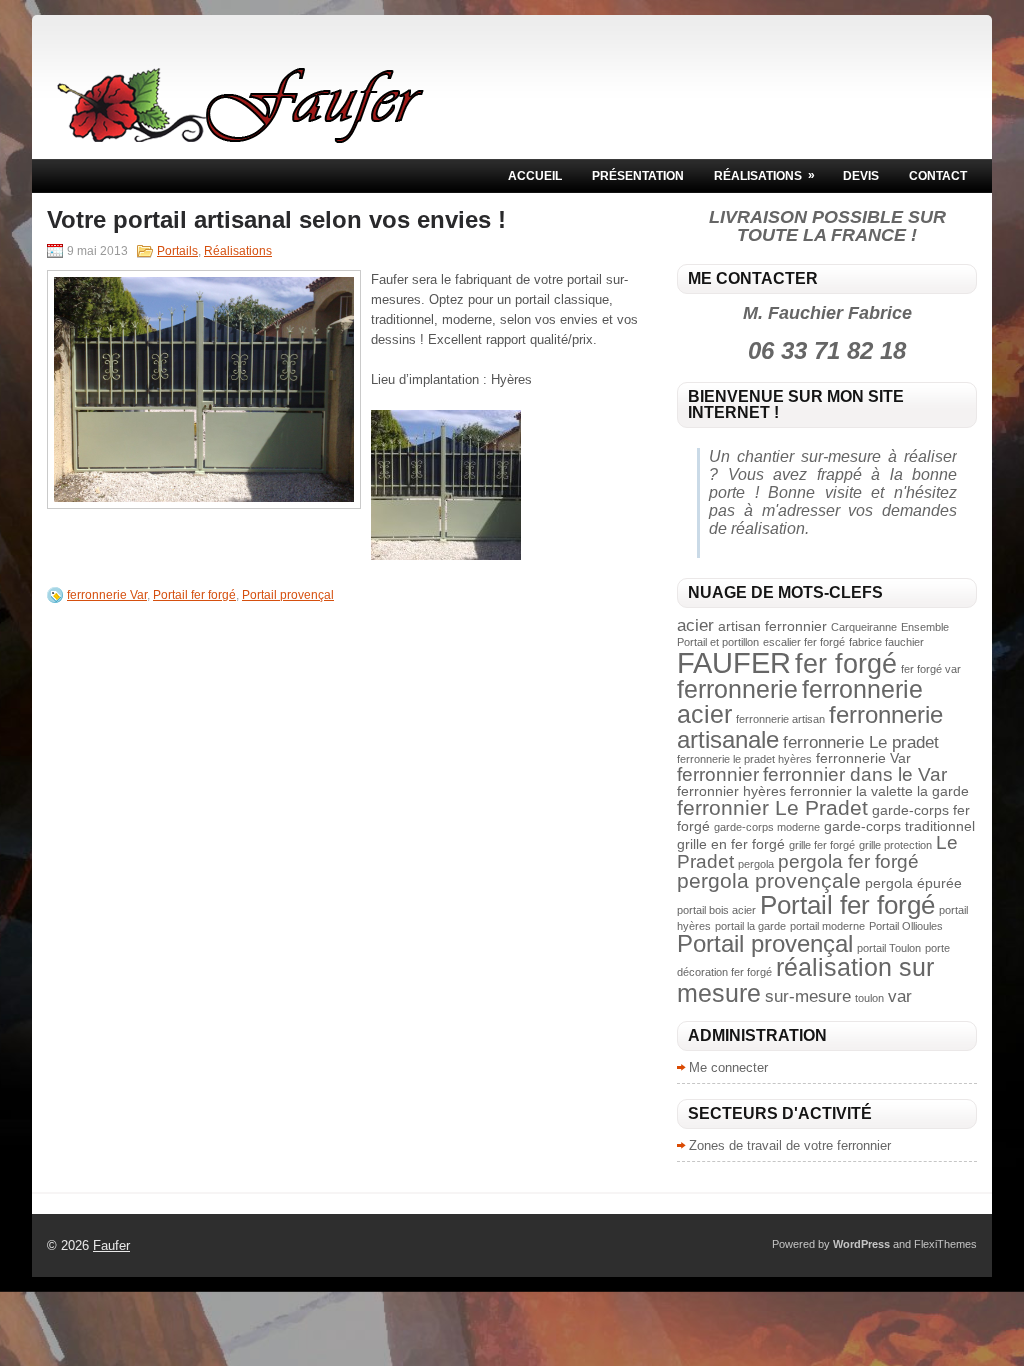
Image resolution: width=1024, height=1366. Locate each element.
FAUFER (734, 662)
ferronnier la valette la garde (879, 791)
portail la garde (750, 926)
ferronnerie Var (107, 595)
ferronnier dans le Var (855, 774)
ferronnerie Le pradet (861, 742)
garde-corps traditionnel (899, 826)
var (900, 996)
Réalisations (764, 175)
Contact (938, 176)
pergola (756, 864)
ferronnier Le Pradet (772, 807)
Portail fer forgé (194, 595)
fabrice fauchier (886, 642)
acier (695, 625)
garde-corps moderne (767, 827)
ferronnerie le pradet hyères (744, 759)
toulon (869, 998)
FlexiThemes (945, 1244)
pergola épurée (913, 883)
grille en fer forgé (731, 844)
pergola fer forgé (848, 861)
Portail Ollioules (906, 926)
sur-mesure (808, 996)
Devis (861, 176)
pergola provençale (769, 880)
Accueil (535, 176)
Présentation (638, 176)
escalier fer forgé (804, 642)
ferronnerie (737, 689)
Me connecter (728, 1067)
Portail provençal (288, 595)
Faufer (111, 1245)
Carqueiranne (864, 627)
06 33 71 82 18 (827, 350)
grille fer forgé (822, 845)
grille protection (895, 845)
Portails (177, 251)
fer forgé (846, 663)
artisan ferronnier (772, 626)
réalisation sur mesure (805, 979)
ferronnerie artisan (780, 719)
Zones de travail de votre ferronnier (790, 1145)
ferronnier (718, 774)
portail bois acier (716, 910)
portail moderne (827, 926)
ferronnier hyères (731, 791)
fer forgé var (931, 669)
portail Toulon (889, 948)
